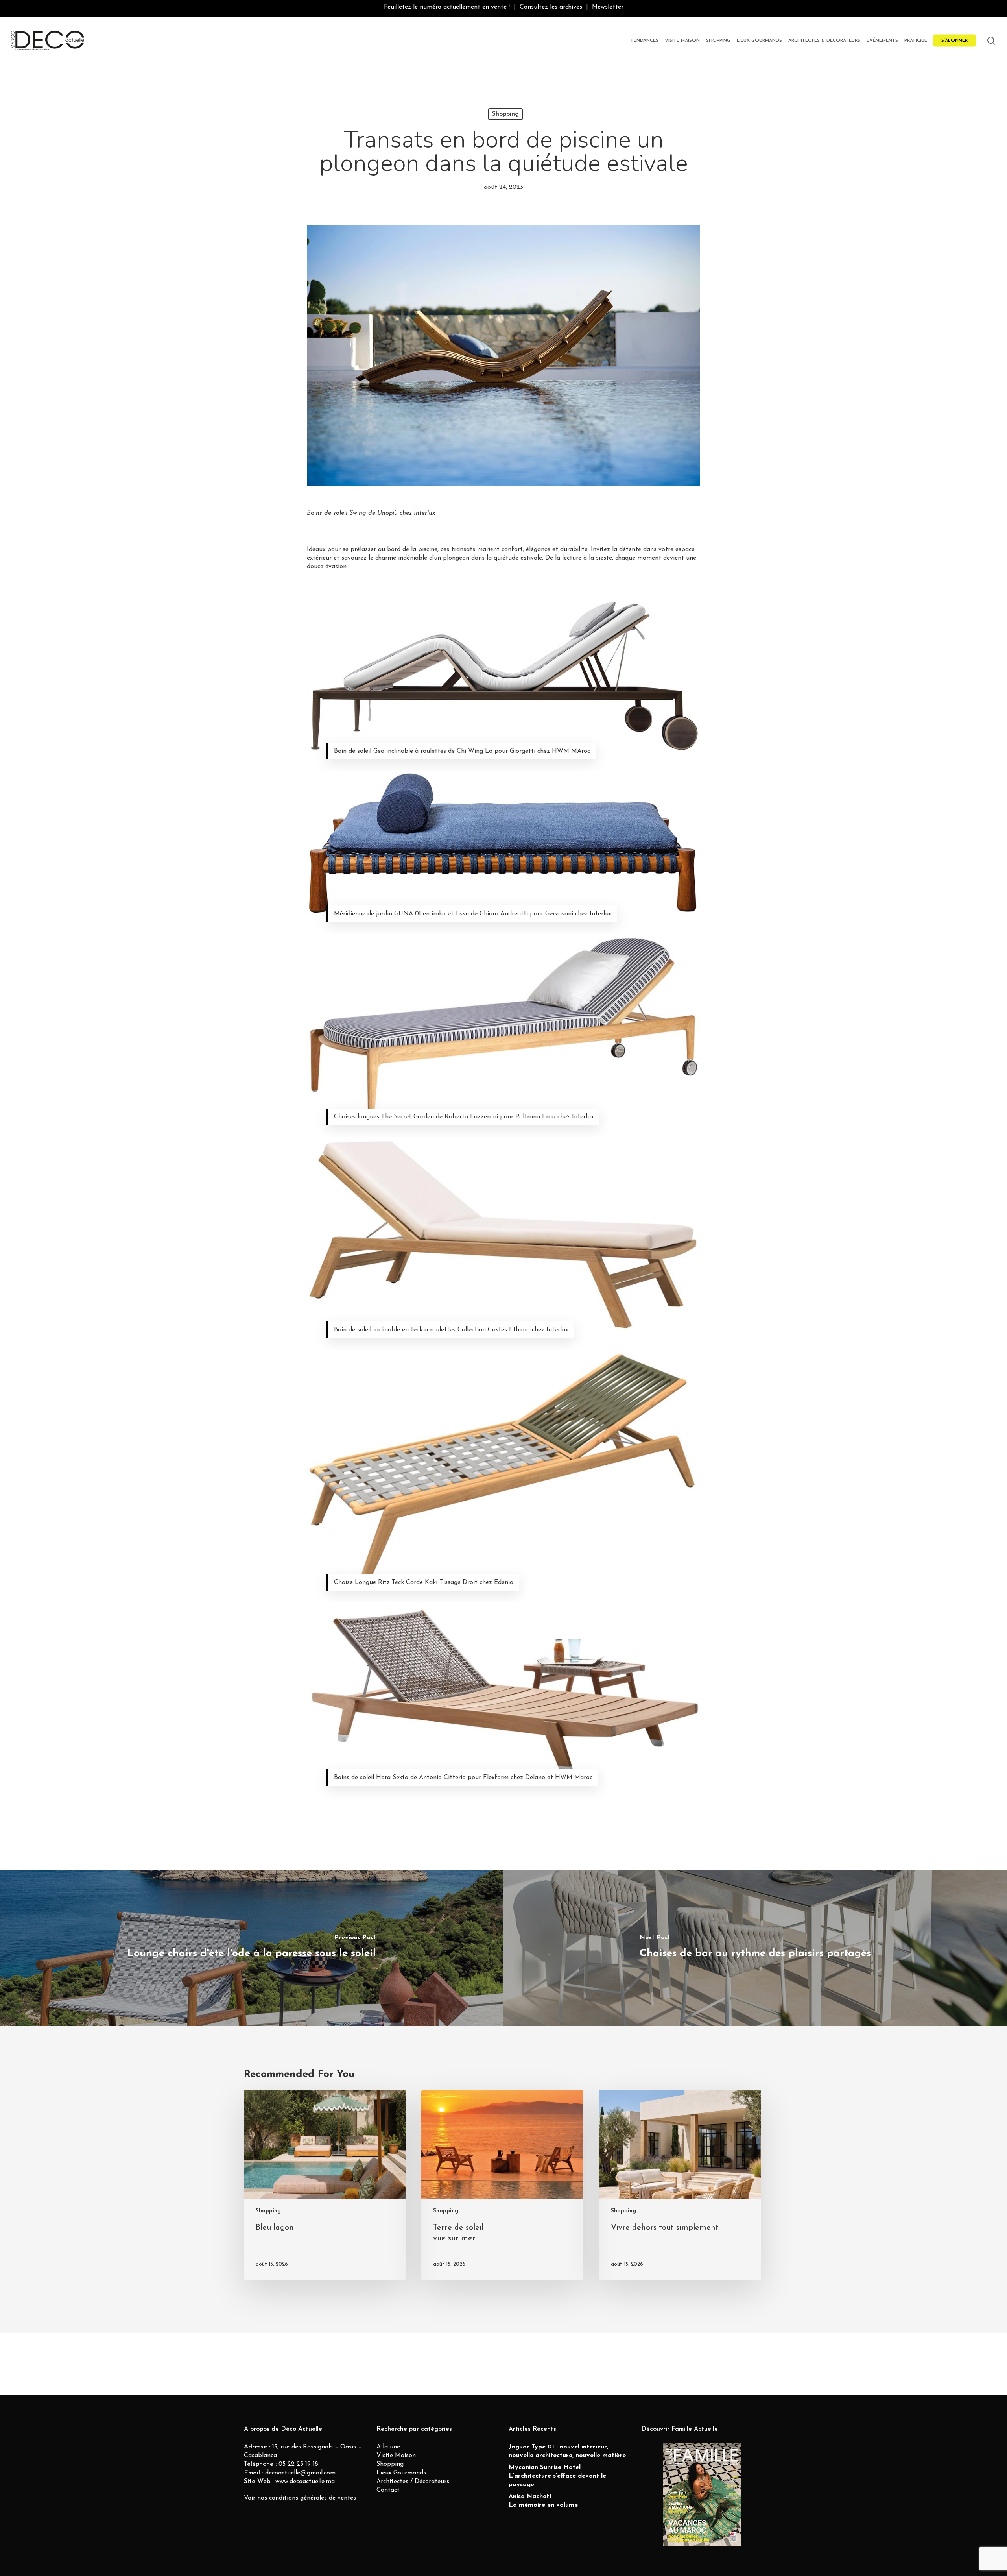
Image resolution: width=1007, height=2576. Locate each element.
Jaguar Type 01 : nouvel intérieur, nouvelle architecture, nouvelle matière (567, 2451)
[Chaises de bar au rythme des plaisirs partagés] (755, 1948)
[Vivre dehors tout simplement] (680, 2185)
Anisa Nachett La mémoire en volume (543, 2501)
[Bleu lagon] (325, 2185)
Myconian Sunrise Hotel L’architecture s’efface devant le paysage (557, 2476)
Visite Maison (396, 2456)
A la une (388, 2447)
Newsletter (608, 7)
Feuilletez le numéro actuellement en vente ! (447, 7)
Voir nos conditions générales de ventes (300, 2498)
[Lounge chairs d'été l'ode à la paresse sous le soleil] (252, 1948)
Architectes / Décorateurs (413, 2482)
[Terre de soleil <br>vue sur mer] (502, 2185)
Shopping (505, 114)
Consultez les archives (551, 7)
